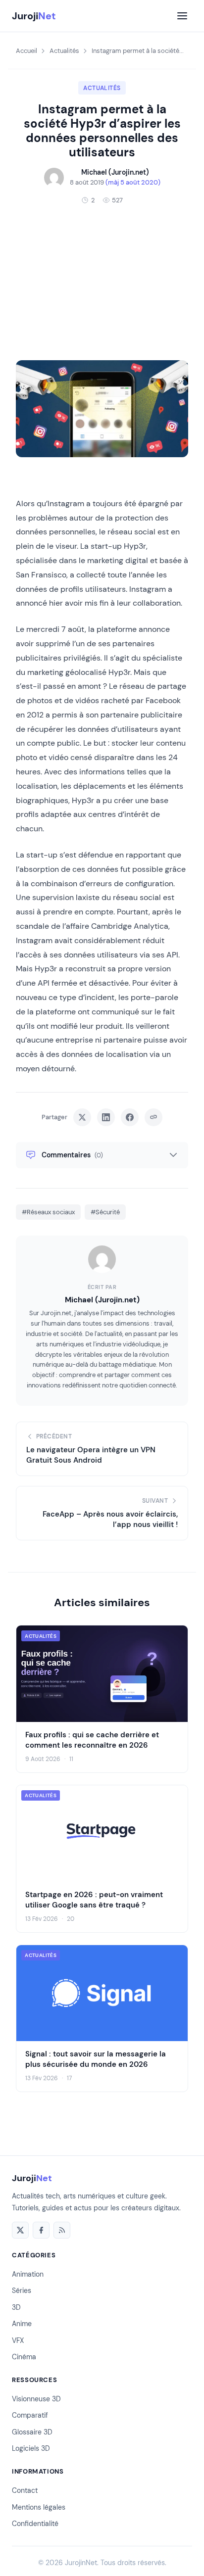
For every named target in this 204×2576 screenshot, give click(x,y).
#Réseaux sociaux (48, 1212)
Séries (22, 2290)
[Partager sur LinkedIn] (106, 1117)
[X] (20, 2230)
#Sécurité (105, 1212)
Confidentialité (35, 2524)
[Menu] (182, 16)
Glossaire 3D (32, 2432)
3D (16, 2307)
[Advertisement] (102, 283)
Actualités (64, 51)
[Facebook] (41, 2230)
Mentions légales (39, 2507)
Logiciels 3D (31, 2448)
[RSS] (62, 2230)
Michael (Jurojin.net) (102, 1300)
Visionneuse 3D (36, 2399)
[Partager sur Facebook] (130, 1117)
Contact (25, 2490)
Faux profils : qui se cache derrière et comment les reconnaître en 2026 (92, 1740)
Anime (22, 2324)
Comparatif (30, 2415)
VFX (18, 2340)
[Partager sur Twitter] (82, 1117)
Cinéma (24, 2357)
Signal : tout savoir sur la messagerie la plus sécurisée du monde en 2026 (96, 2059)
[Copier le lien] (153, 1117)
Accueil (26, 51)
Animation (28, 2274)
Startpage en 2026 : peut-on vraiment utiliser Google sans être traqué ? (94, 1899)
